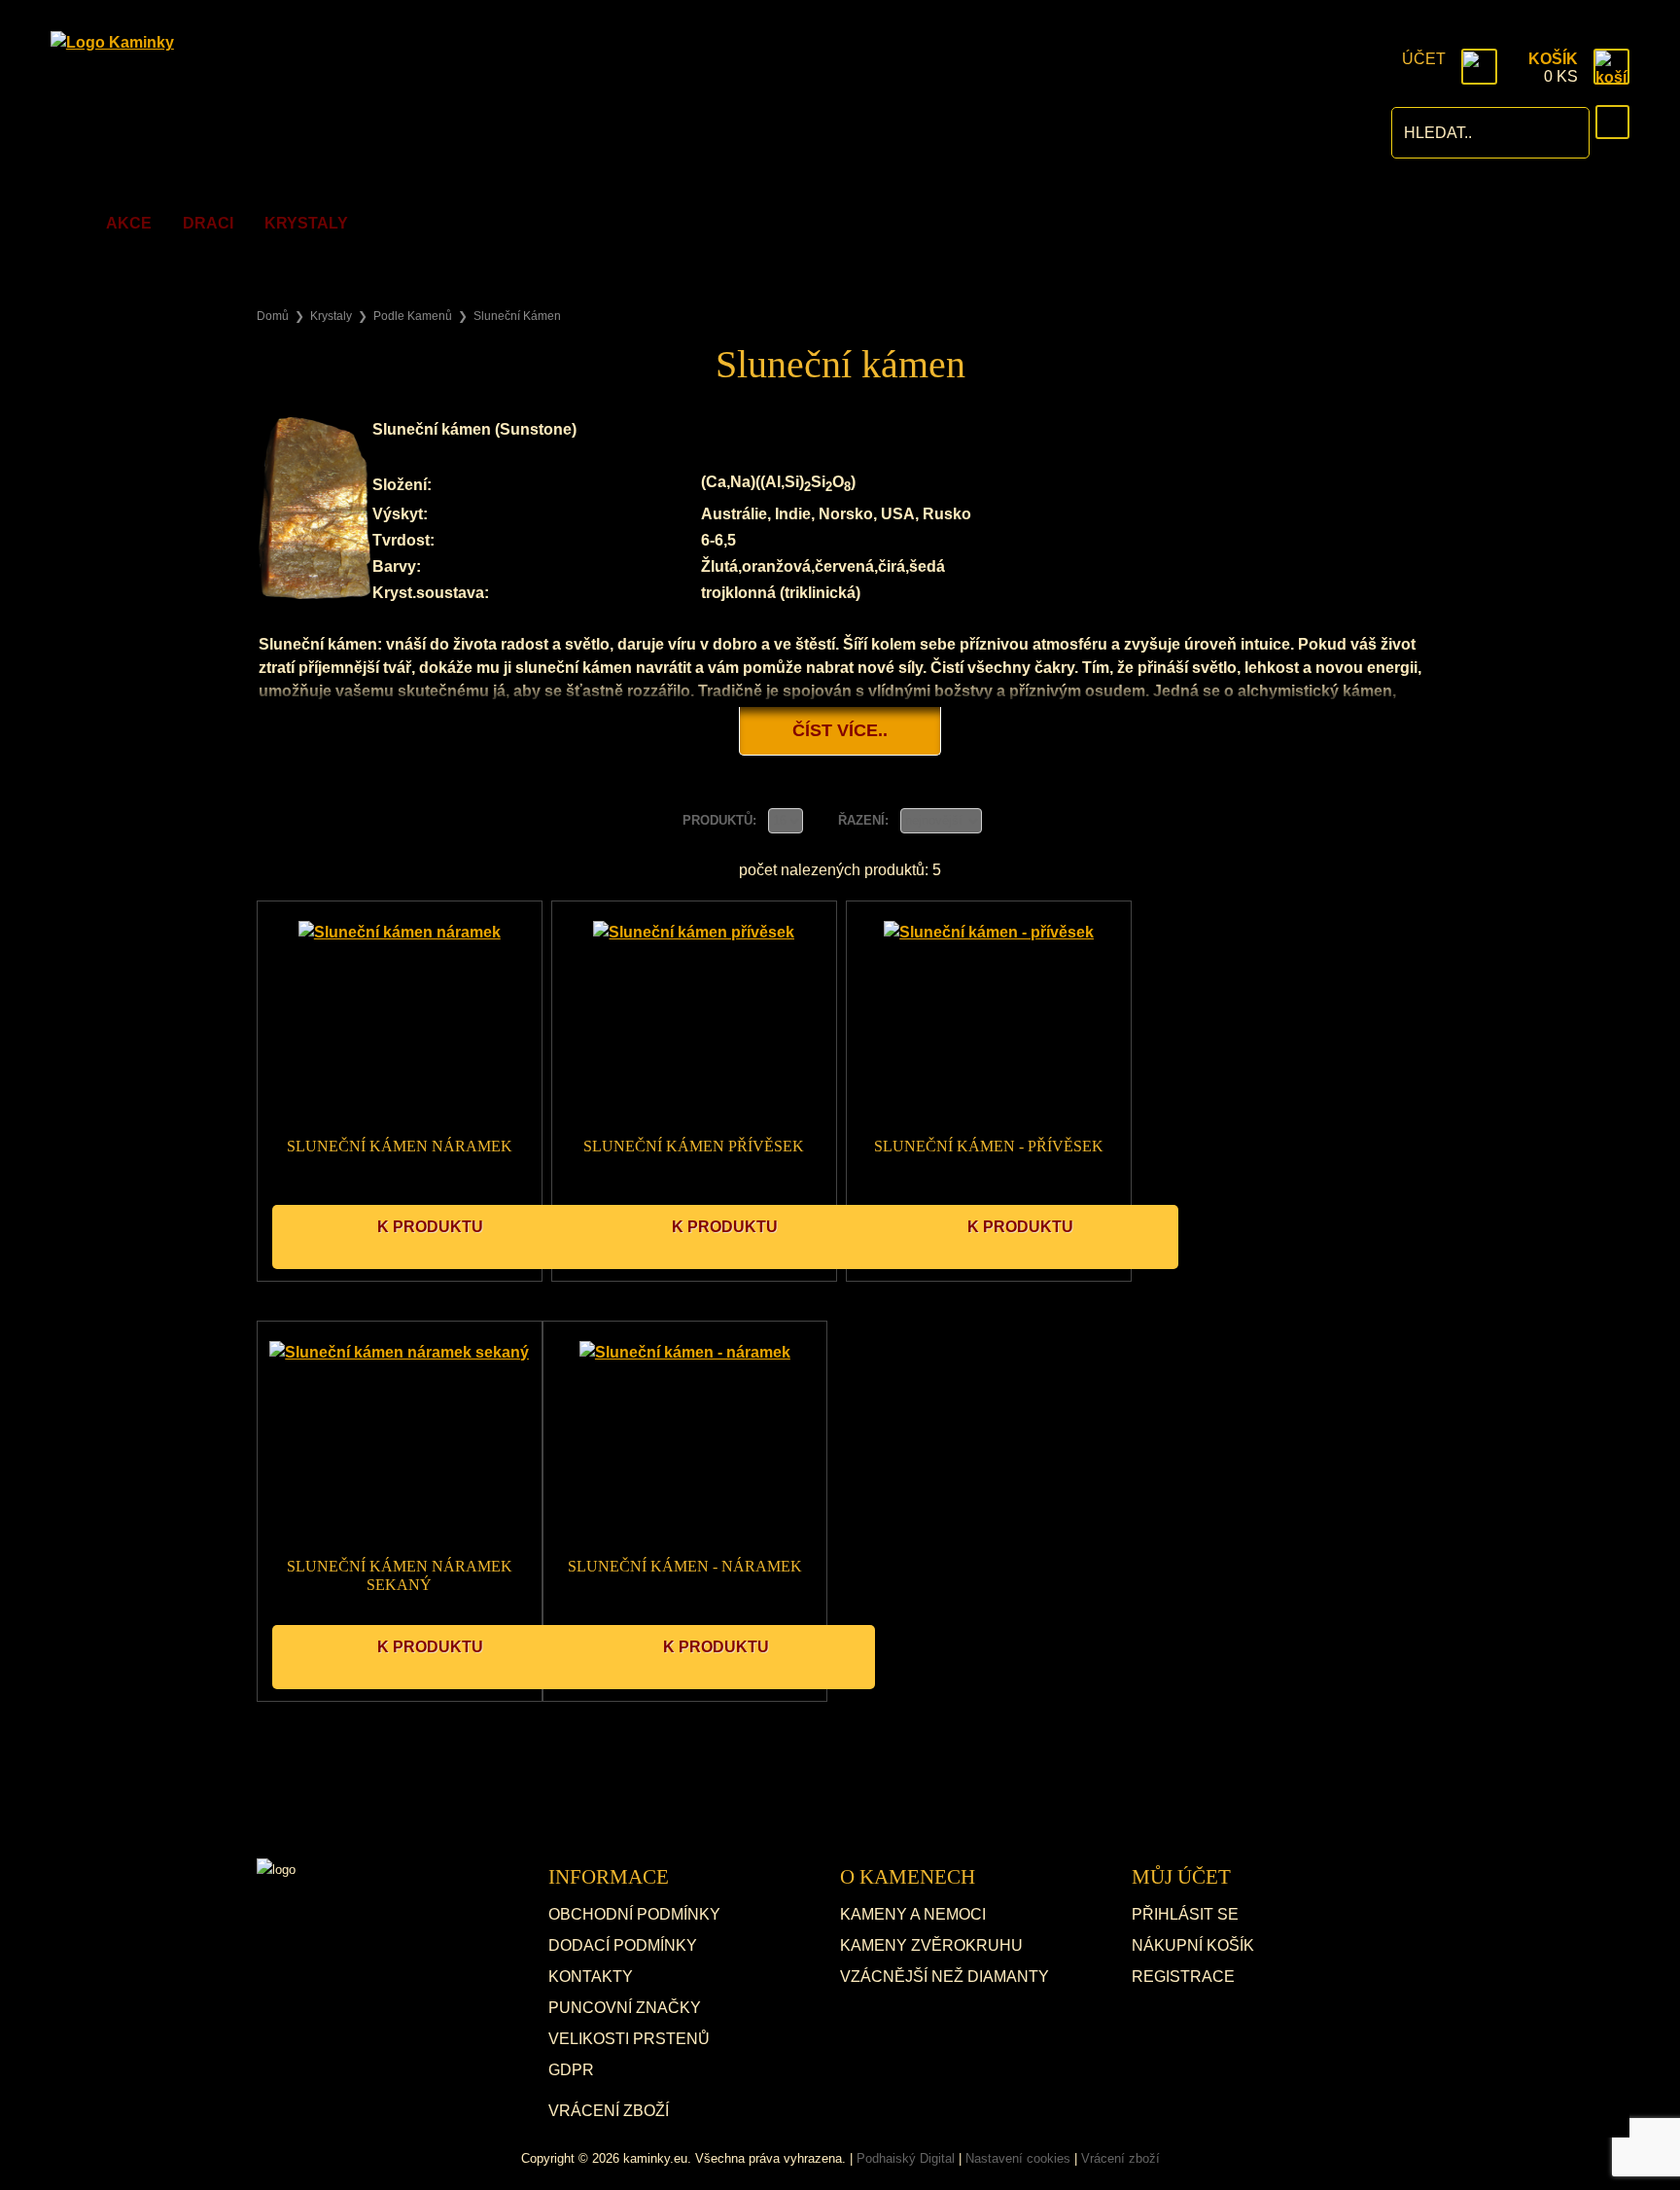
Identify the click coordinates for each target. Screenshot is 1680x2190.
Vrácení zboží (609, 2111)
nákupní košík (1193, 1945)
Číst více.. (840, 730)
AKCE (129, 223)
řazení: (865, 820)
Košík (1553, 59)
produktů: (721, 820)
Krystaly (306, 223)
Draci (208, 223)
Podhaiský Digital (906, 2158)
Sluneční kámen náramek (400, 1146)
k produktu (430, 1227)
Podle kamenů (413, 316)
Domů (273, 316)
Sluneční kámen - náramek (685, 1566)
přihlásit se (1185, 1914)
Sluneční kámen (517, 316)
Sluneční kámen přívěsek (694, 1146)
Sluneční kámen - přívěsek (989, 1146)
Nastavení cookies (1018, 2158)
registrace (1183, 1977)
